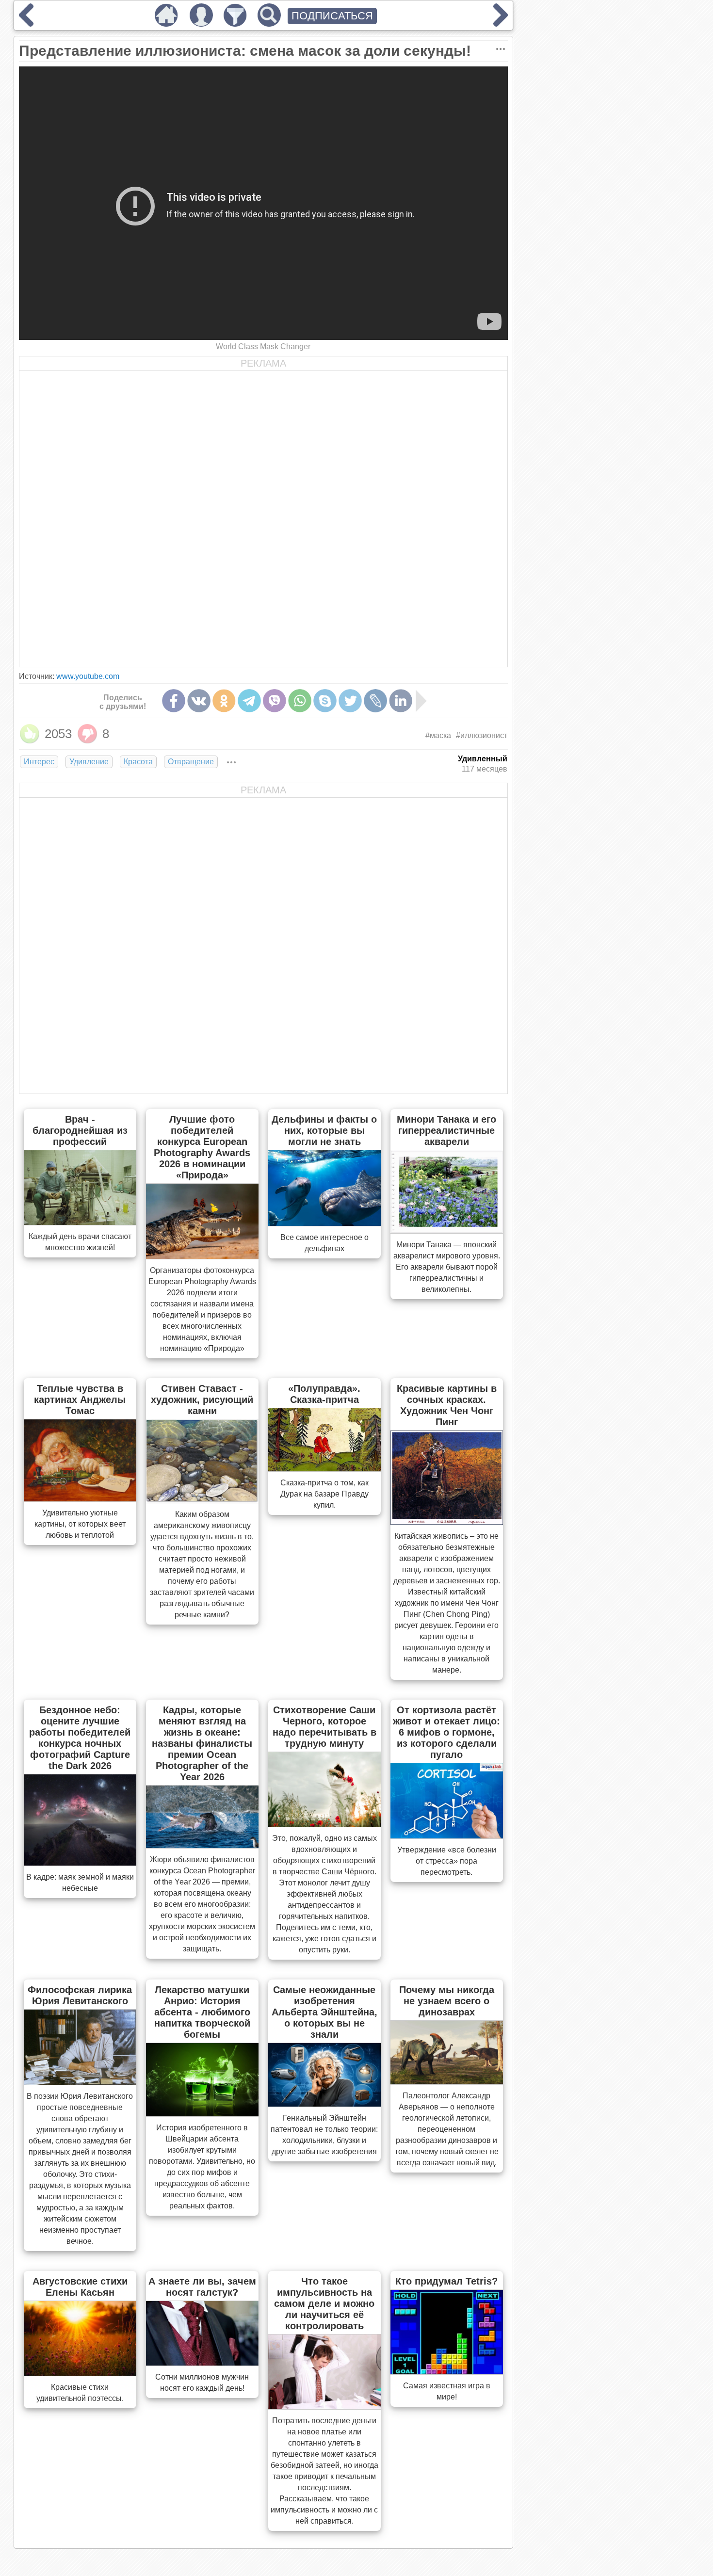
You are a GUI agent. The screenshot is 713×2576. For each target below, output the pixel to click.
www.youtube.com (88, 676)
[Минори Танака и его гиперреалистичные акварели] (447, 1230)
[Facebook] (174, 701)
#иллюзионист (482, 735)
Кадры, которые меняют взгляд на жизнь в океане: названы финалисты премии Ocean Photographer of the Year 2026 (202, 1743)
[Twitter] (350, 701)
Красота (138, 762)
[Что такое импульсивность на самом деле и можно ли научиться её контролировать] (324, 2406)
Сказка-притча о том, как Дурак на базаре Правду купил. (324, 1494)
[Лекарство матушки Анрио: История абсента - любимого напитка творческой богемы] (202, 2113)
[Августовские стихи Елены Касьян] (80, 2373)
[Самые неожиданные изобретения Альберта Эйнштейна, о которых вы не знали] (324, 2104)
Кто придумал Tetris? (446, 2281)
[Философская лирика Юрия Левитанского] (80, 2082)
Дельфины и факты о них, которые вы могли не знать (324, 1130)
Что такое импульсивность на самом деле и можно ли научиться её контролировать (324, 2303)
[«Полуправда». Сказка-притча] (324, 1468)
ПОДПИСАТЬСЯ (332, 16)
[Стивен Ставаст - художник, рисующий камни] (202, 1500)
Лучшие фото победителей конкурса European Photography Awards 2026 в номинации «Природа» (202, 1147)
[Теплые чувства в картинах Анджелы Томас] (80, 1498)
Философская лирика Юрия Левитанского (80, 1995)
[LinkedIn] (401, 701)
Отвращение (191, 762)
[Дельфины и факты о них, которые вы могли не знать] (324, 1223)
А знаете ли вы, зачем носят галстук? (202, 2287)
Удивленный (483, 759)
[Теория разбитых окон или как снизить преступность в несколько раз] (501, 23)
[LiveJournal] (375, 701)
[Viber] (275, 701)
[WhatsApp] (300, 701)
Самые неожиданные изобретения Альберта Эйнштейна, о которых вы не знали (324, 2012)
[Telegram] (249, 701)
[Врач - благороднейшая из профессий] (80, 1222)
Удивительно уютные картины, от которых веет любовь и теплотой (80, 1524)
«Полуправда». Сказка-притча (324, 1394)
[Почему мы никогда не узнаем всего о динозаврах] (447, 2081)
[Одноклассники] (224, 701)
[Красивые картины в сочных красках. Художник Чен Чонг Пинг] (447, 1522)
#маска (438, 735)
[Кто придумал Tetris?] (447, 2371)
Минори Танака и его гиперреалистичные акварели (446, 1130)
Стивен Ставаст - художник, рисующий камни (202, 1400)
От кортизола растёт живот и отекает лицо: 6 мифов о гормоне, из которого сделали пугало (446, 1732)
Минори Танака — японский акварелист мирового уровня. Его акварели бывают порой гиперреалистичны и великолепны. (447, 1267)
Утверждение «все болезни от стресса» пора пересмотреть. (447, 1861)
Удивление (89, 762)
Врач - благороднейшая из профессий (80, 1130)
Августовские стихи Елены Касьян (80, 2287)
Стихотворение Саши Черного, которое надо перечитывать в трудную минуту (324, 1727)
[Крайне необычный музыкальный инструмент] (26, 23)
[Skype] (325, 701)
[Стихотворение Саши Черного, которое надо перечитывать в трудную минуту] (324, 1824)
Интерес (39, 762)
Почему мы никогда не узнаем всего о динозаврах (447, 2001)
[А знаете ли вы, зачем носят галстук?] (202, 2363)
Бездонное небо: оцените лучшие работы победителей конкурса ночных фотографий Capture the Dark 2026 (80, 1738)
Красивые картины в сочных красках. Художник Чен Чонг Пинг (447, 1405)
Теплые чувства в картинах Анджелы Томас (80, 1400)
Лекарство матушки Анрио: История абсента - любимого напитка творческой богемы (202, 2012)
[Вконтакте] (199, 701)
